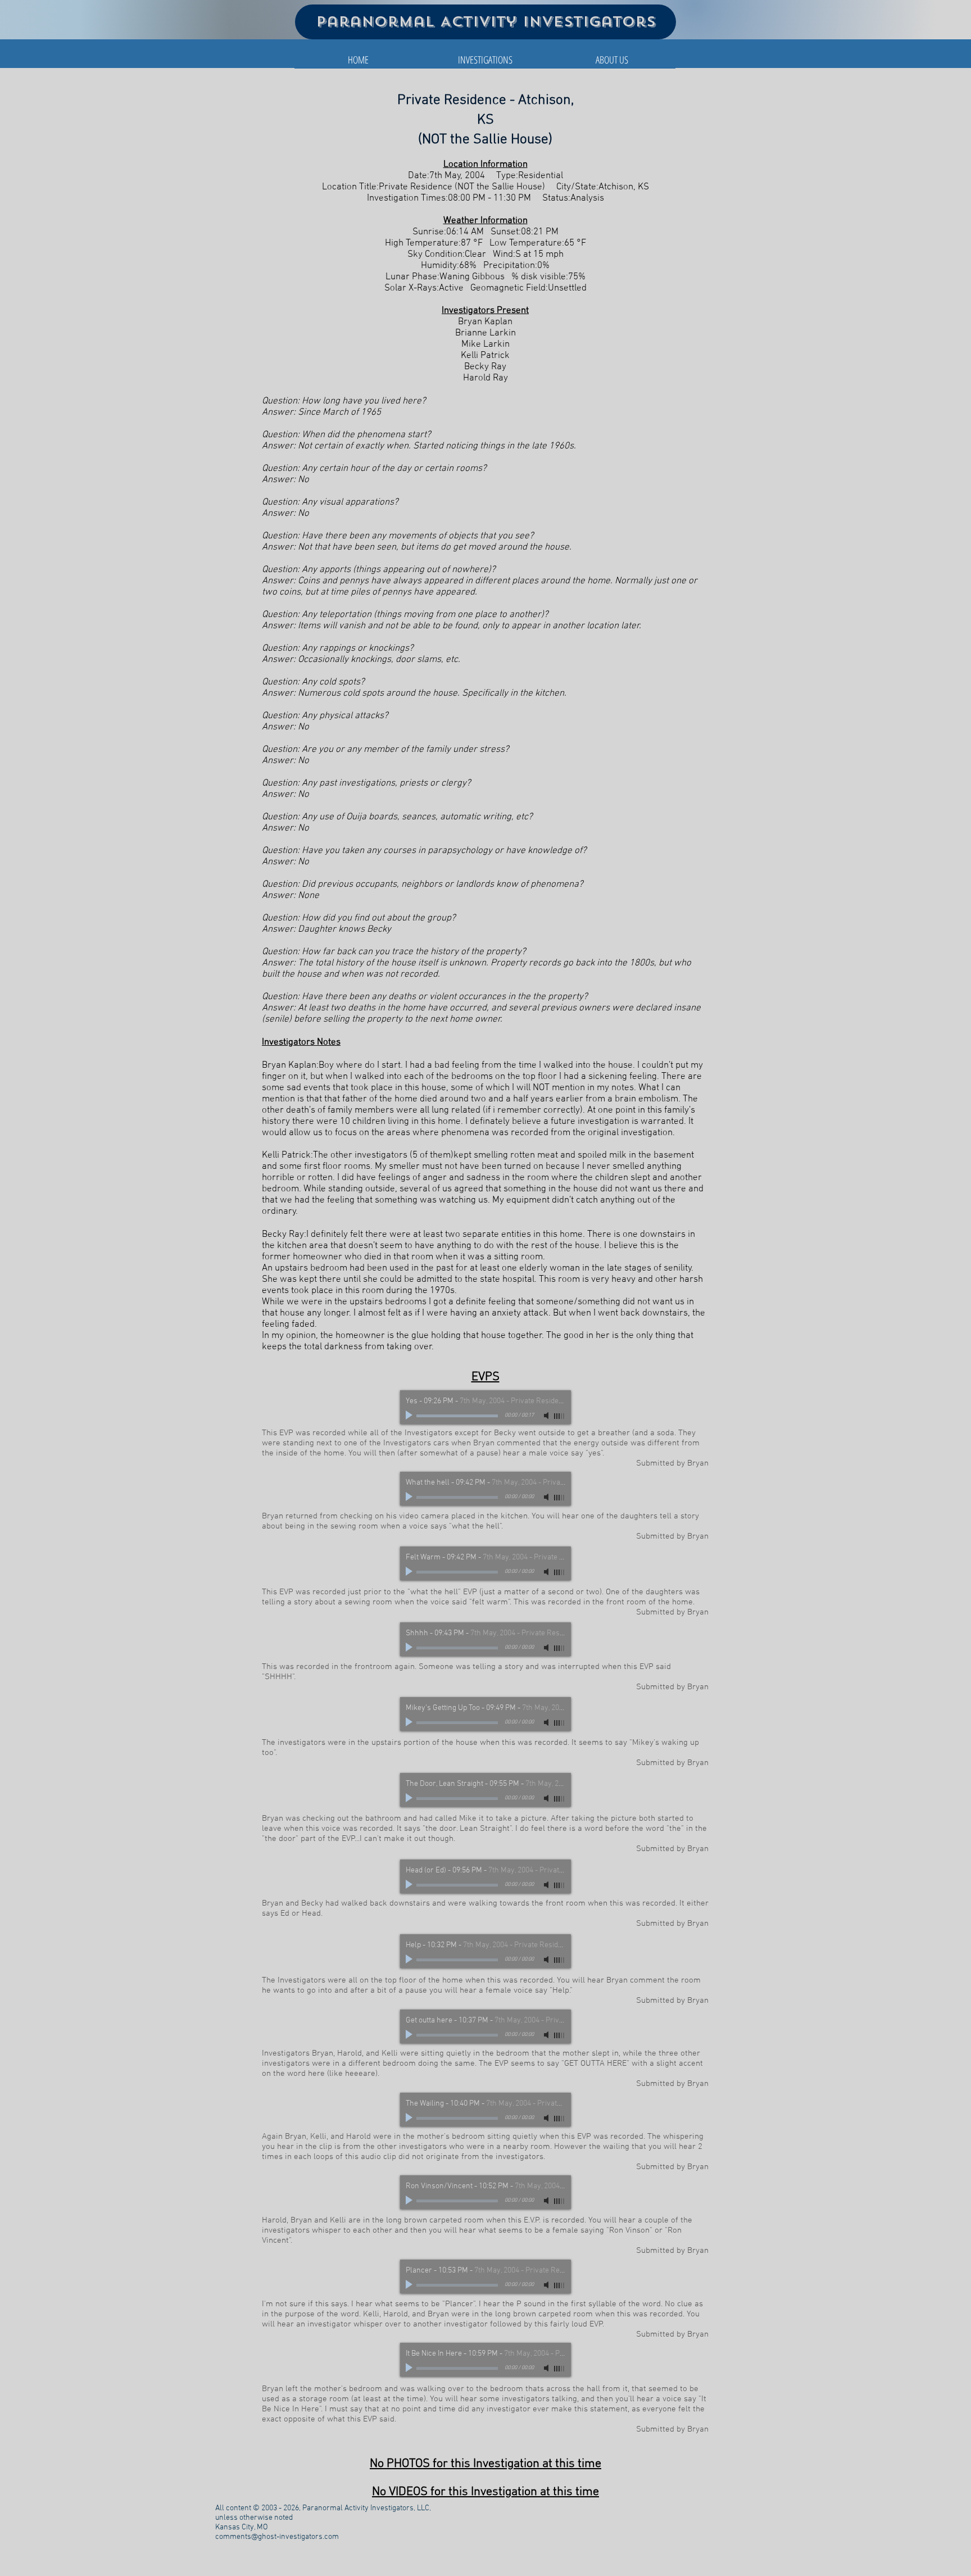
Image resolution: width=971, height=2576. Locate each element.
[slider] (560, 1416)
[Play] (410, 1416)
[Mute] (547, 1416)
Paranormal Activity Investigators (486, 22)
